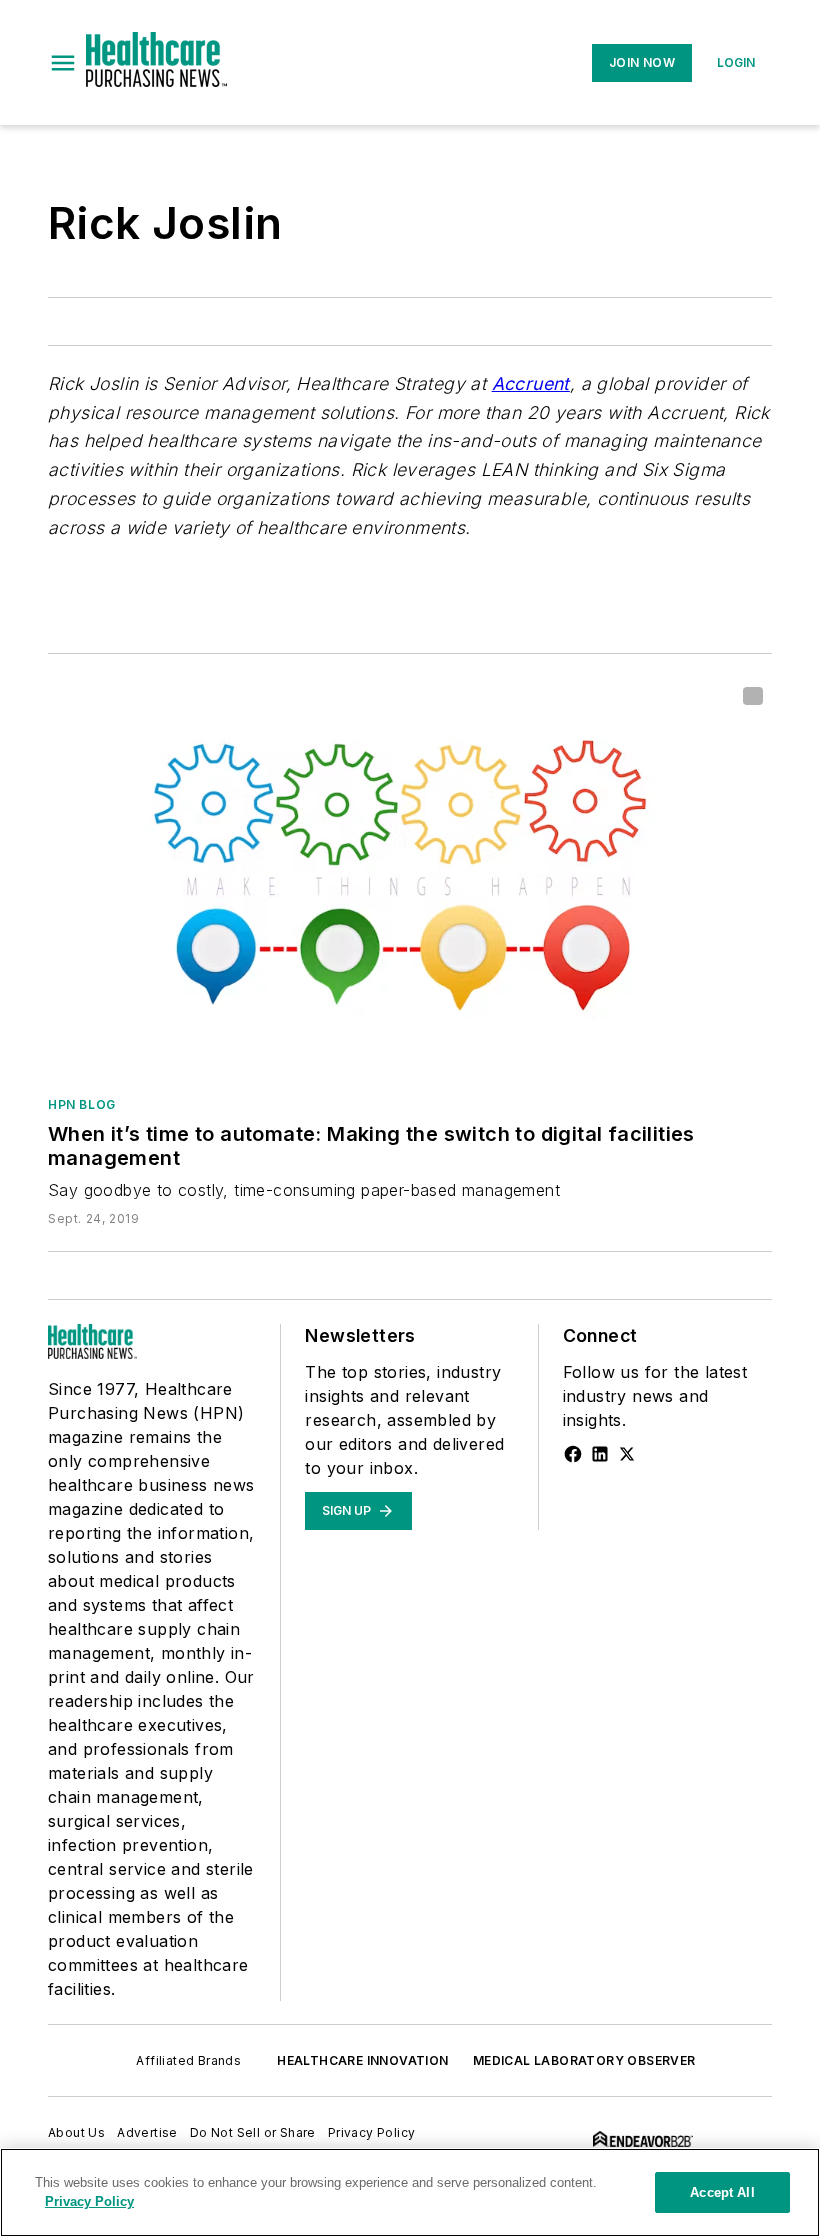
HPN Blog (82, 1104)
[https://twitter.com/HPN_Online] (627, 1454)
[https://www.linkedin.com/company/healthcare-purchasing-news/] (600, 1454)
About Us (76, 2132)
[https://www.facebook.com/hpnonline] (573, 1454)
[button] (63, 63)
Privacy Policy (372, 2132)
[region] (410, 2192)
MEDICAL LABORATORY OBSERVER (584, 2060)
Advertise (147, 2132)
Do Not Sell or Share (253, 2132)
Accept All (722, 2192)
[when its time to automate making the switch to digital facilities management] (410, 879)
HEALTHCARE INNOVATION (362, 2060)
